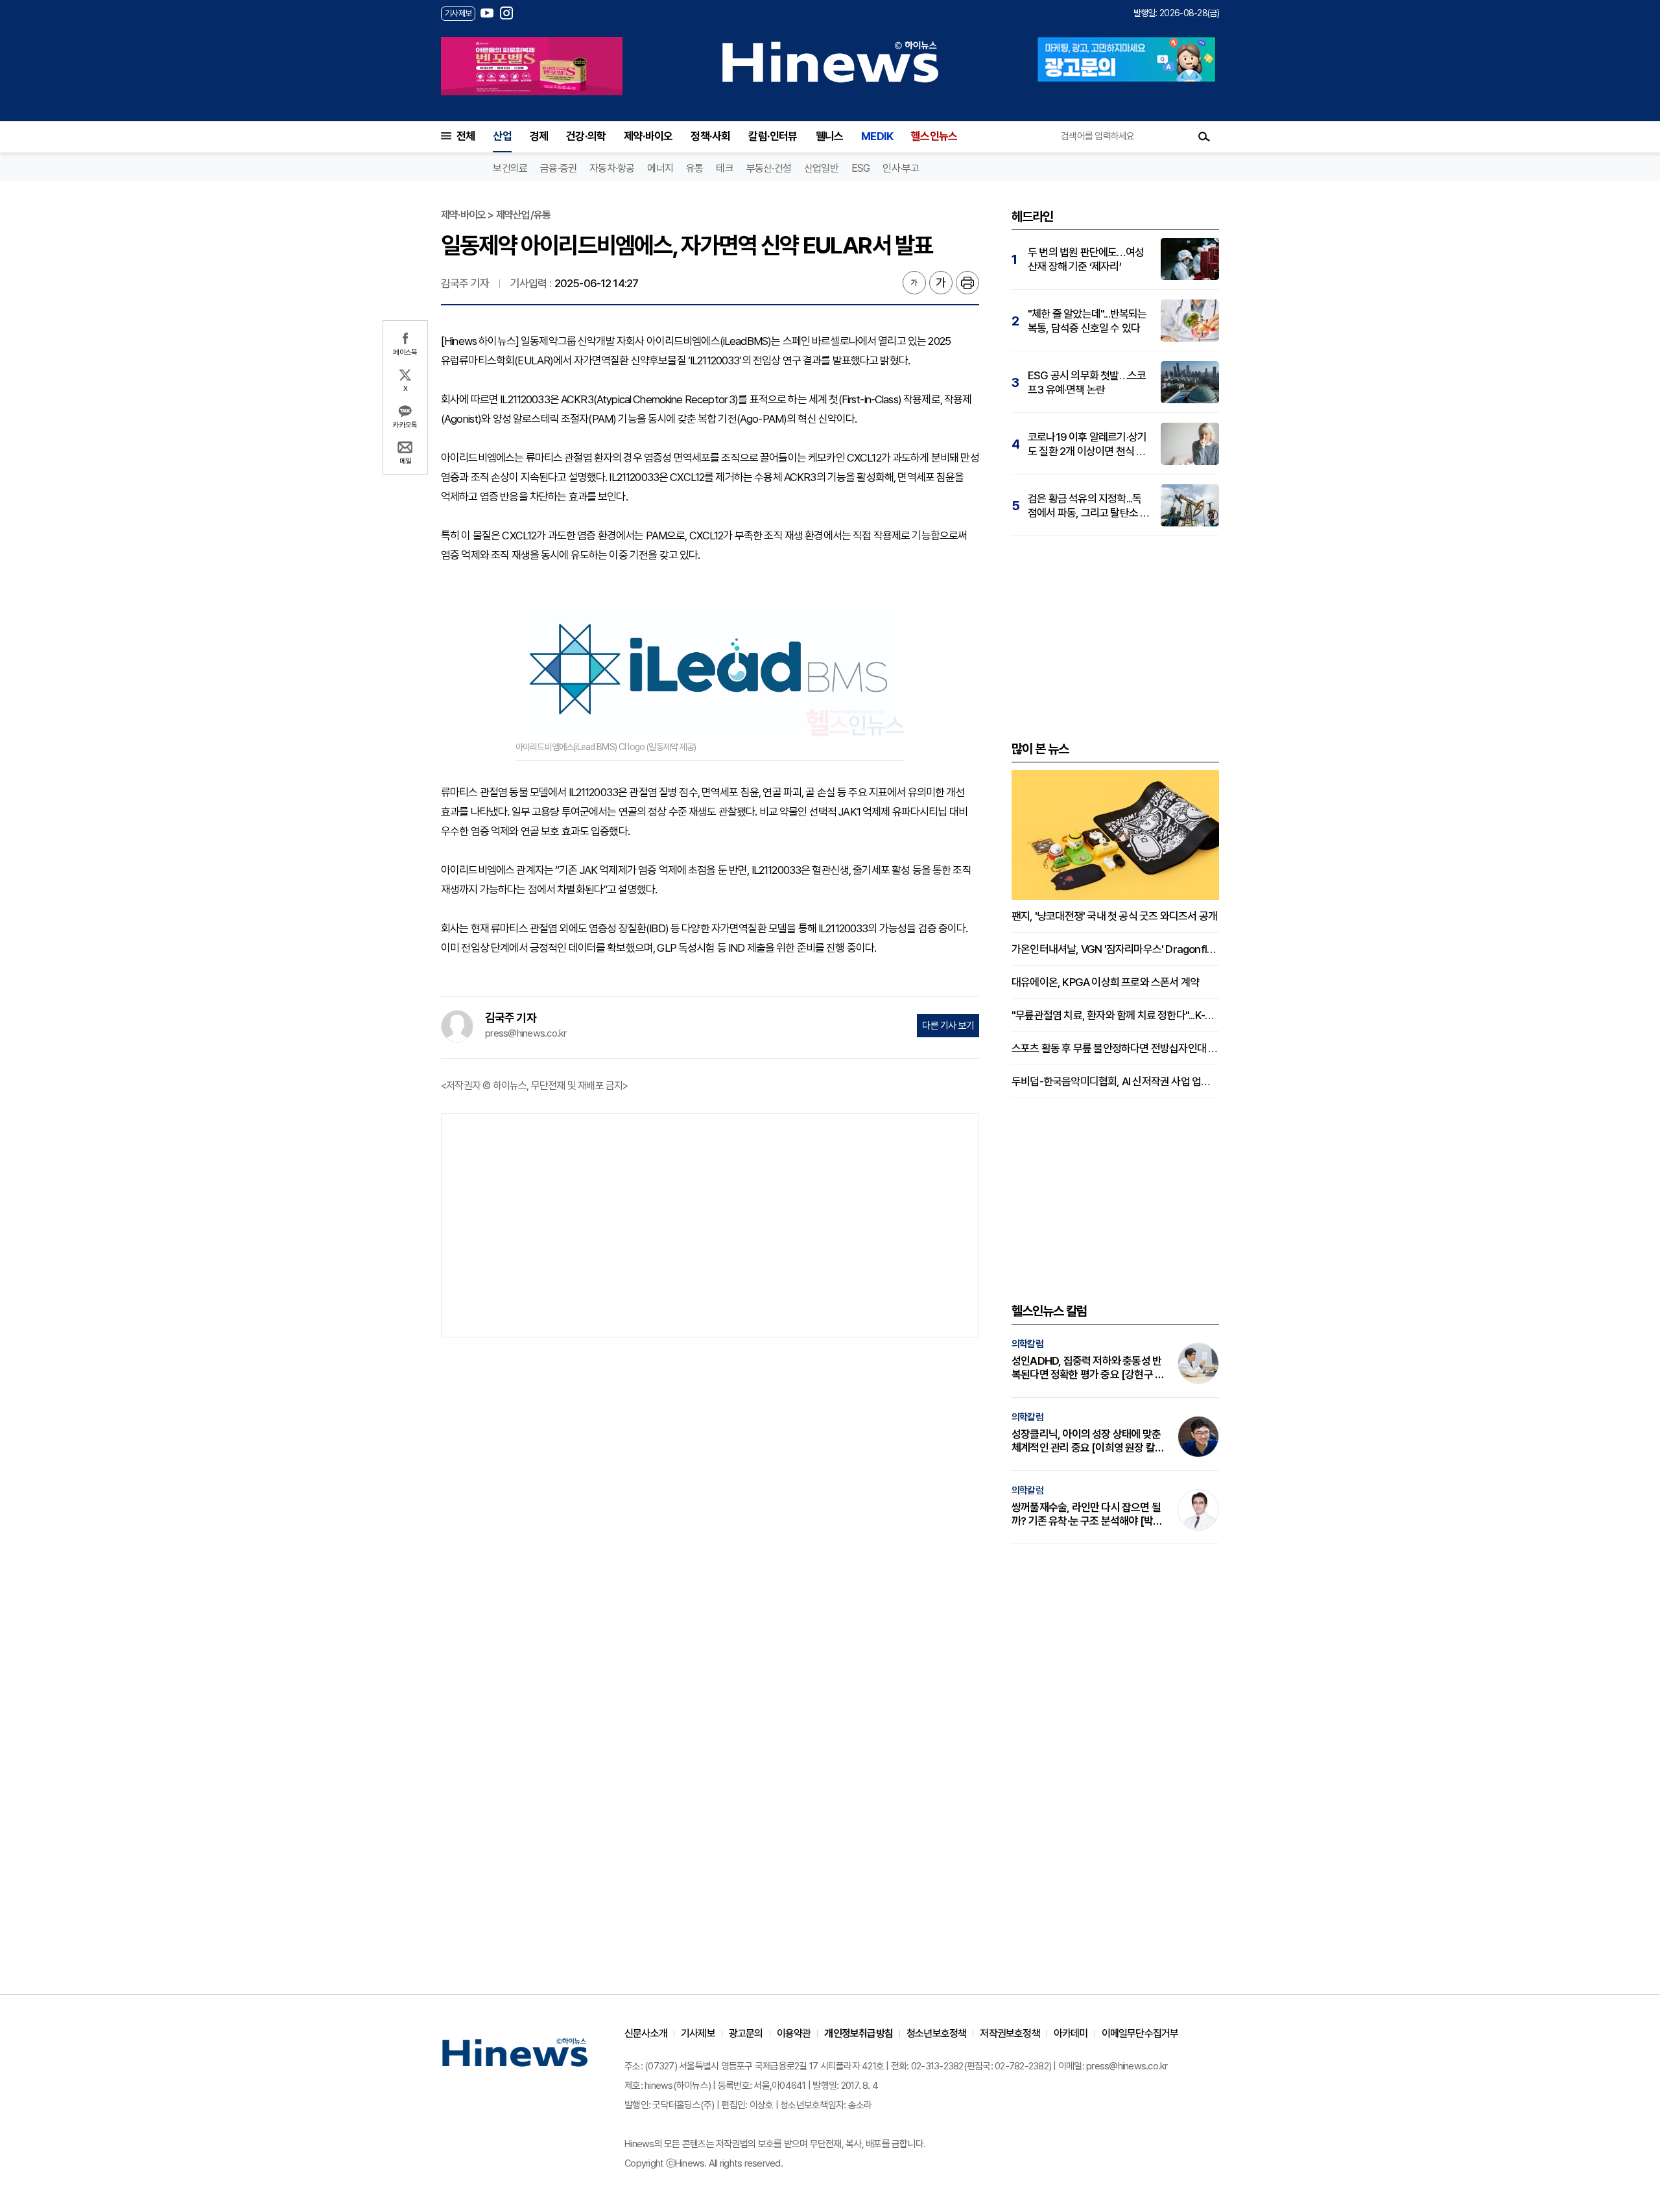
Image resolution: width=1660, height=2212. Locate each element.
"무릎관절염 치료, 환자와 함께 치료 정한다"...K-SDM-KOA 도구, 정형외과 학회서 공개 (1115, 1015)
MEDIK (877, 136)
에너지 (660, 168)
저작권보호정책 (1010, 2033)
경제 (539, 136)
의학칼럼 (1027, 1344)
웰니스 (830, 136)
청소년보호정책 (936, 2033)
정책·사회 (710, 136)
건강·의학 (586, 136)
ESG (861, 168)
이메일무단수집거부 (1140, 2033)
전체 (466, 136)
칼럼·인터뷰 (773, 136)
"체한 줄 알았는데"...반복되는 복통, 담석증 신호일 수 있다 (1087, 321)
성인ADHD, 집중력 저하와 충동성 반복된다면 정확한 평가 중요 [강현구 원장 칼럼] (1088, 1368)
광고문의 (746, 2033)
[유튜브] (487, 13)
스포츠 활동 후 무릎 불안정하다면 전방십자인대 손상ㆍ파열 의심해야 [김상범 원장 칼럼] (1115, 1048)
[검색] (1204, 136)
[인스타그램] (506, 13)
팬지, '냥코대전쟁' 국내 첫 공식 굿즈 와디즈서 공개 (1114, 916)
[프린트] (967, 283)
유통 (694, 168)
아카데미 (1071, 2033)
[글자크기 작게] (914, 283)
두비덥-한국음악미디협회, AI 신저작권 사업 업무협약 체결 (1115, 1081)
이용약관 (794, 2033)
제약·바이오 (648, 136)
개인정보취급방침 (859, 2033)
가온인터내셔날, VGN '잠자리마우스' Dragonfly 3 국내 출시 (1115, 949)
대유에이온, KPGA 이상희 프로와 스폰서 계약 (1105, 982)
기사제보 (698, 2033)
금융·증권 (558, 168)
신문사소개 (646, 2033)
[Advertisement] (710, 1224)
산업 (502, 136)
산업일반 (821, 168)
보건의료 (510, 168)
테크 (724, 168)
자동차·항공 (612, 168)
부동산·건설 (769, 168)
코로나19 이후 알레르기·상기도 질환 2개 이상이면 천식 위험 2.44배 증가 (1087, 444)
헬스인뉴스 (934, 136)
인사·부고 (901, 168)
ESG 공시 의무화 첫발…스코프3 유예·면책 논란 (1087, 382)
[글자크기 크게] (941, 283)
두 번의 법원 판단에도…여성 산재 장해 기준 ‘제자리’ (1086, 259)
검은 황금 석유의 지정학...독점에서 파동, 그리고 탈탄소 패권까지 (1088, 506)
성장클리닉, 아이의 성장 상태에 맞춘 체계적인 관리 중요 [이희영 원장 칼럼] (1086, 1441)
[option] (532, 66)
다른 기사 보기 (948, 1026)
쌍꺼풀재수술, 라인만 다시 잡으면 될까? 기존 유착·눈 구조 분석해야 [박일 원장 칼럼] (1087, 1514)
